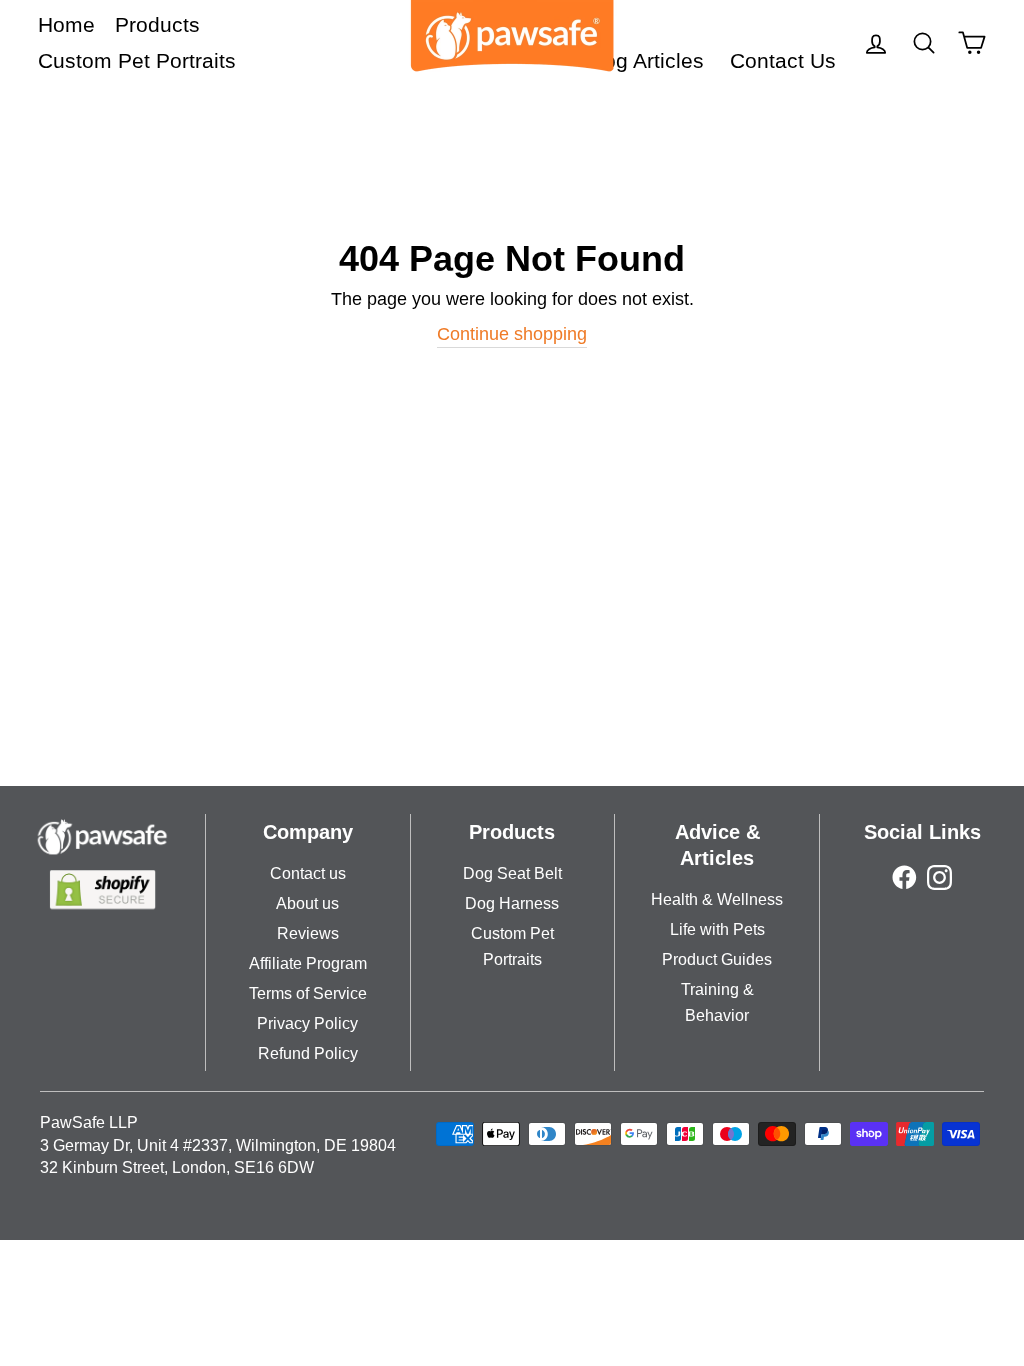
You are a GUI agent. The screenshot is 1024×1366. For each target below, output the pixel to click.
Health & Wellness (717, 899)
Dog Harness (512, 903)
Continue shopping (512, 334)
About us (307, 903)
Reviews (308, 933)
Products (157, 24)
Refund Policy (308, 1053)
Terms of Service (308, 993)
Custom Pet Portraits (137, 60)
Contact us (308, 873)
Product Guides (717, 959)
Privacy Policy (307, 1023)
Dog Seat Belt (512, 873)
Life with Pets (717, 929)
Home (66, 24)
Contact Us (783, 60)
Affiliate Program (308, 963)
